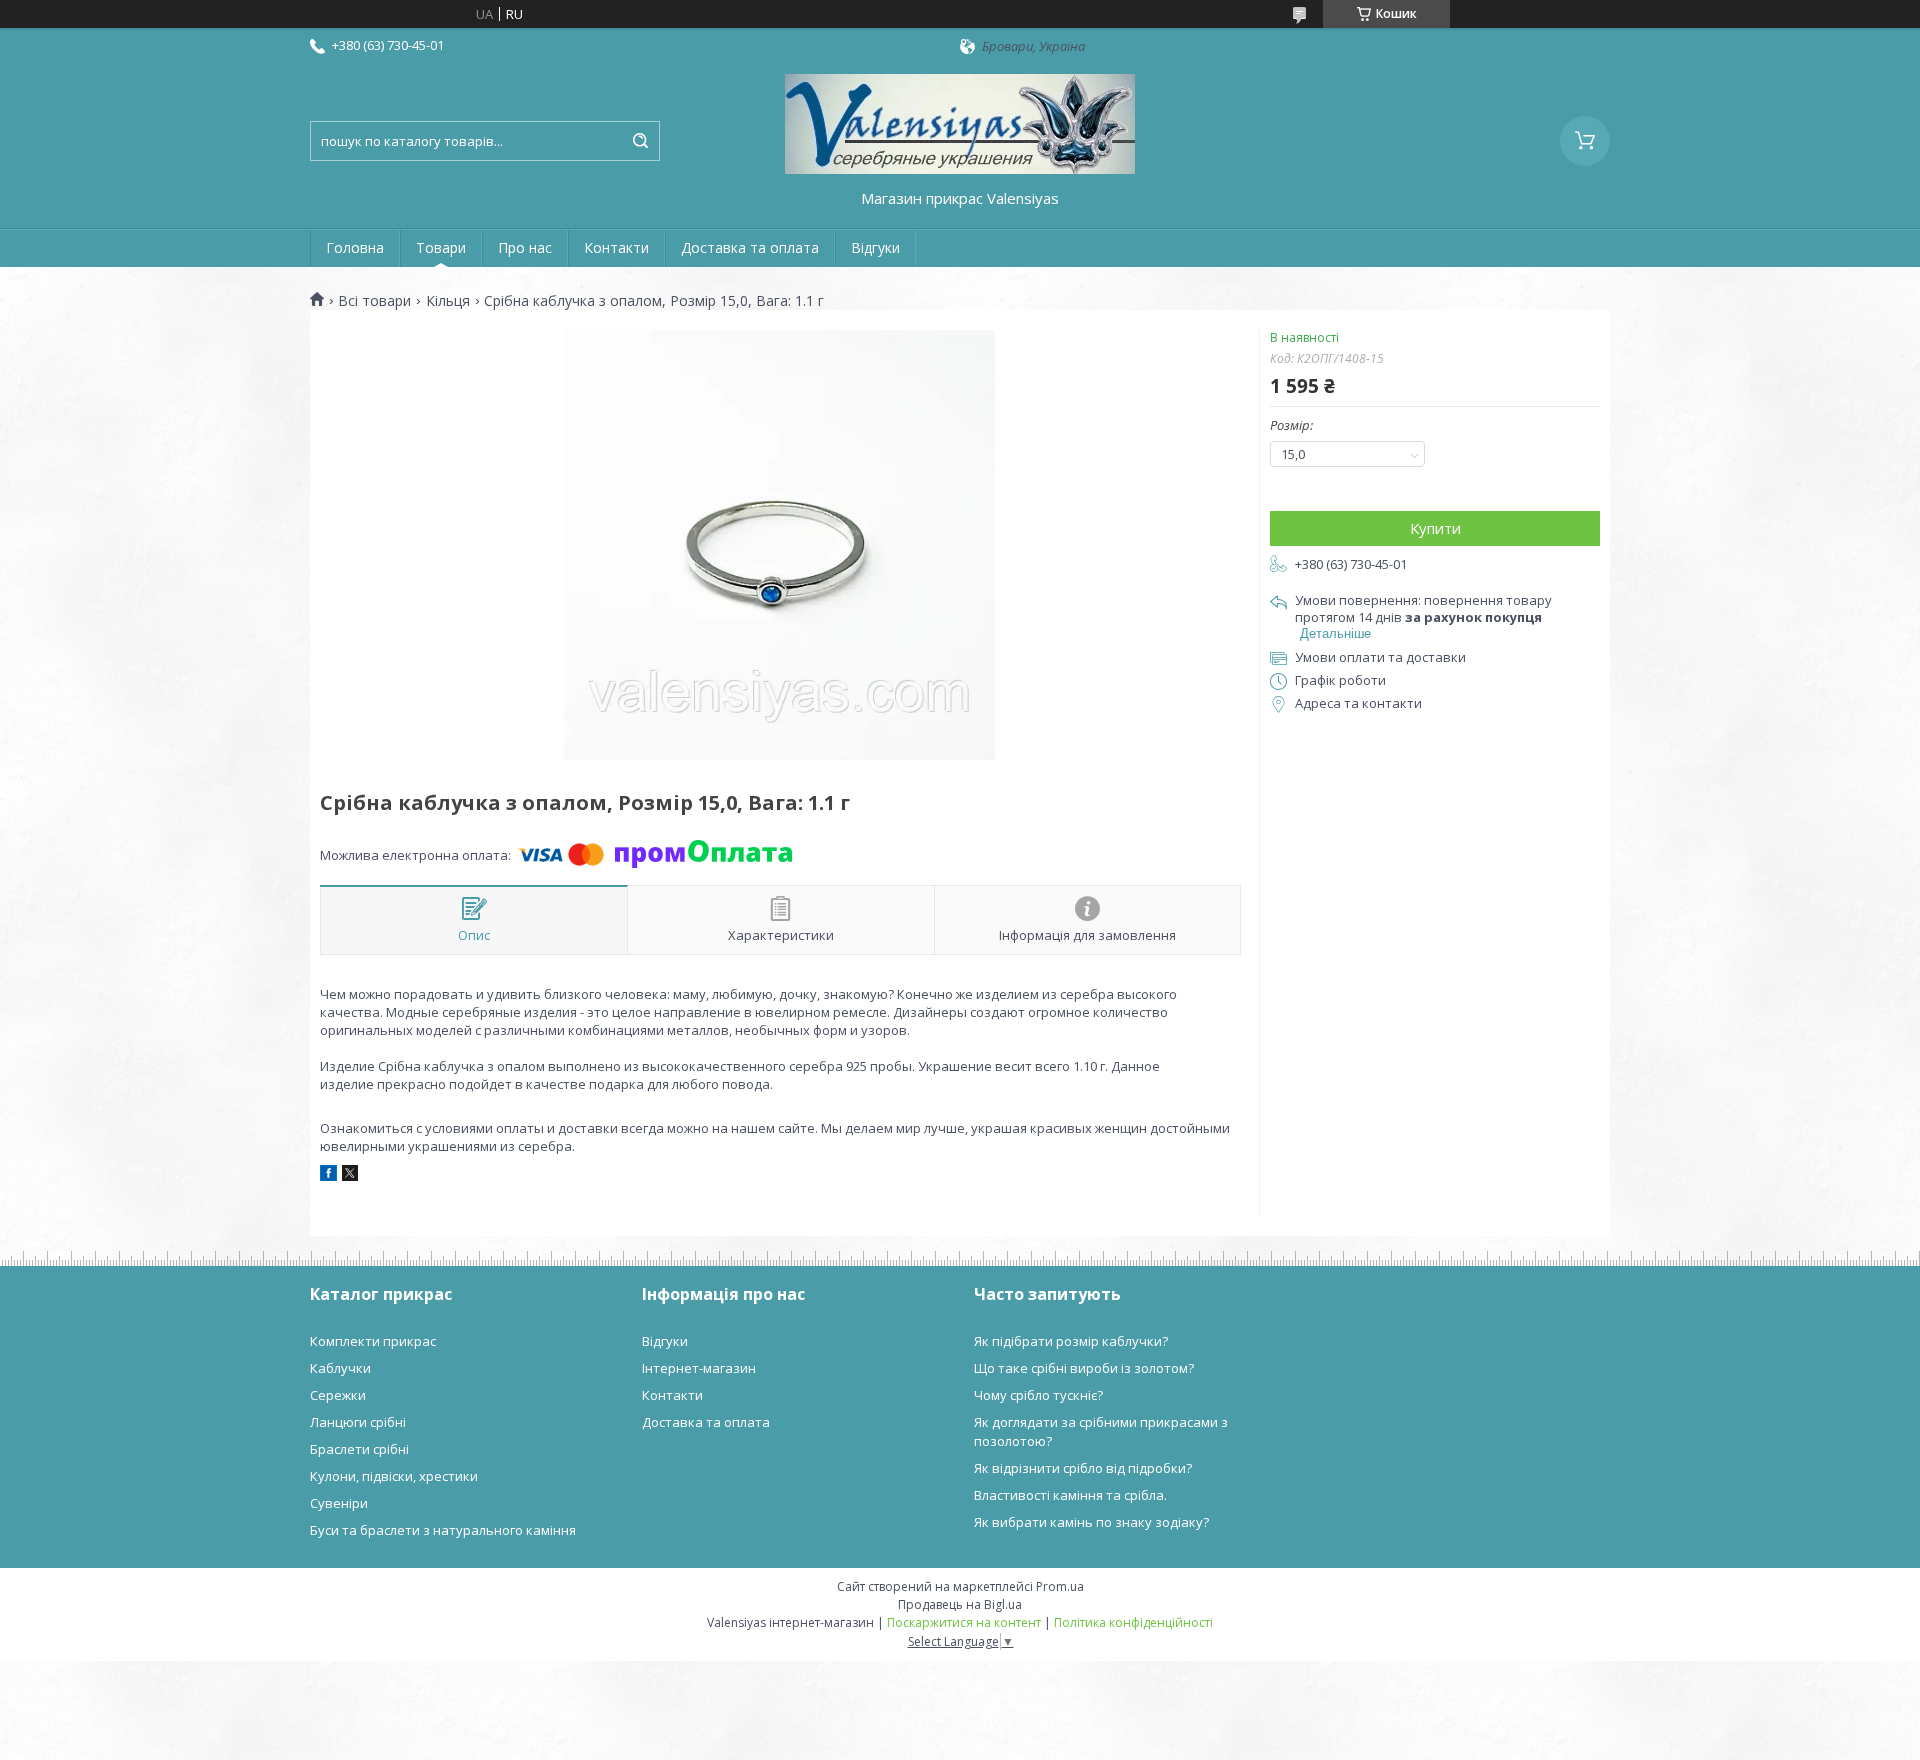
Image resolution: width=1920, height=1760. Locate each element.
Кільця (448, 301)
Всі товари (374, 301)
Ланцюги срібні (358, 1422)
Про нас (525, 247)
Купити (1435, 528)
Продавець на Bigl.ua (960, 1604)
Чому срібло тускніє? (1038, 1395)
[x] (350, 1176)
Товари (441, 247)
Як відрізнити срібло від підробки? (1083, 1468)
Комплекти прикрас (373, 1341)
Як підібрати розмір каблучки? (1071, 1341)
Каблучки (340, 1368)
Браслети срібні (359, 1449)
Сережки (338, 1395)
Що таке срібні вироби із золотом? (1084, 1368)
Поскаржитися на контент (964, 1622)
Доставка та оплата (750, 247)
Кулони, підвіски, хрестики (394, 1476)
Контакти (616, 247)
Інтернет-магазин (699, 1368)
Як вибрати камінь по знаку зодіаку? (1091, 1522)
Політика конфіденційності (1133, 1622)
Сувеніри (339, 1503)
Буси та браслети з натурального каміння (443, 1530)
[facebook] (328, 1176)
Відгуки (875, 247)
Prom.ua (1060, 1586)
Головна (355, 247)
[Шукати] (640, 141)
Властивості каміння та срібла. (1070, 1495)
